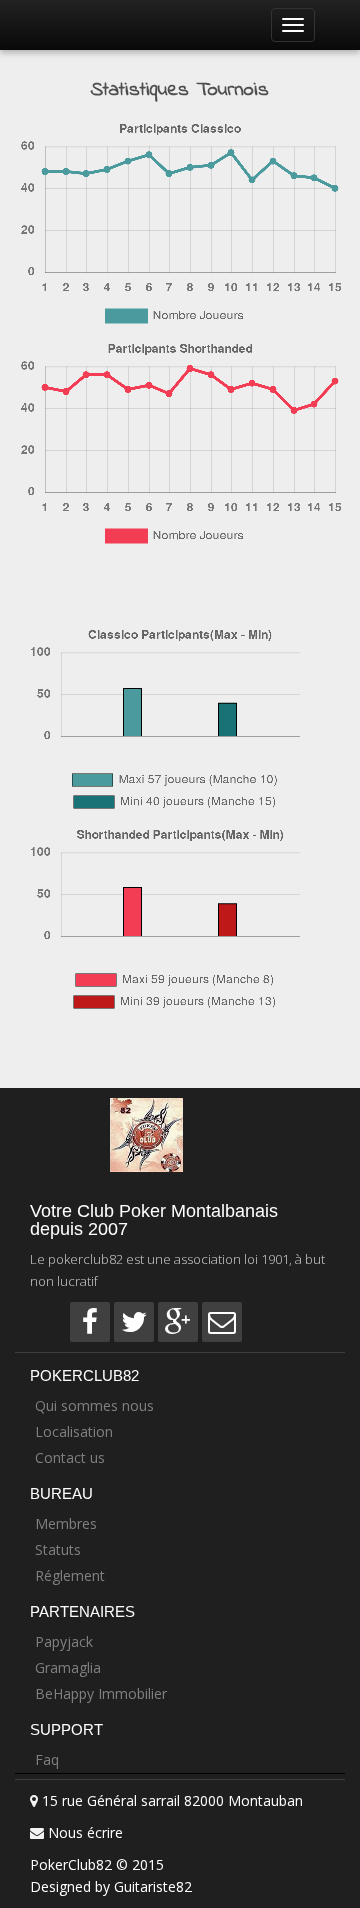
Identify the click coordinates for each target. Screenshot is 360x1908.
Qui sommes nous (94, 1405)
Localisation (74, 1431)
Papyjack (64, 1641)
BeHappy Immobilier (101, 1693)
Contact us (70, 1457)
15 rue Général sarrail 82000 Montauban (170, 1800)
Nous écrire (85, 1832)
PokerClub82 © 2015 (97, 1864)
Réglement (70, 1575)
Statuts (58, 1549)
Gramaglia (68, 1667)
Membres (66, 1523)
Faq (47, 1759)
